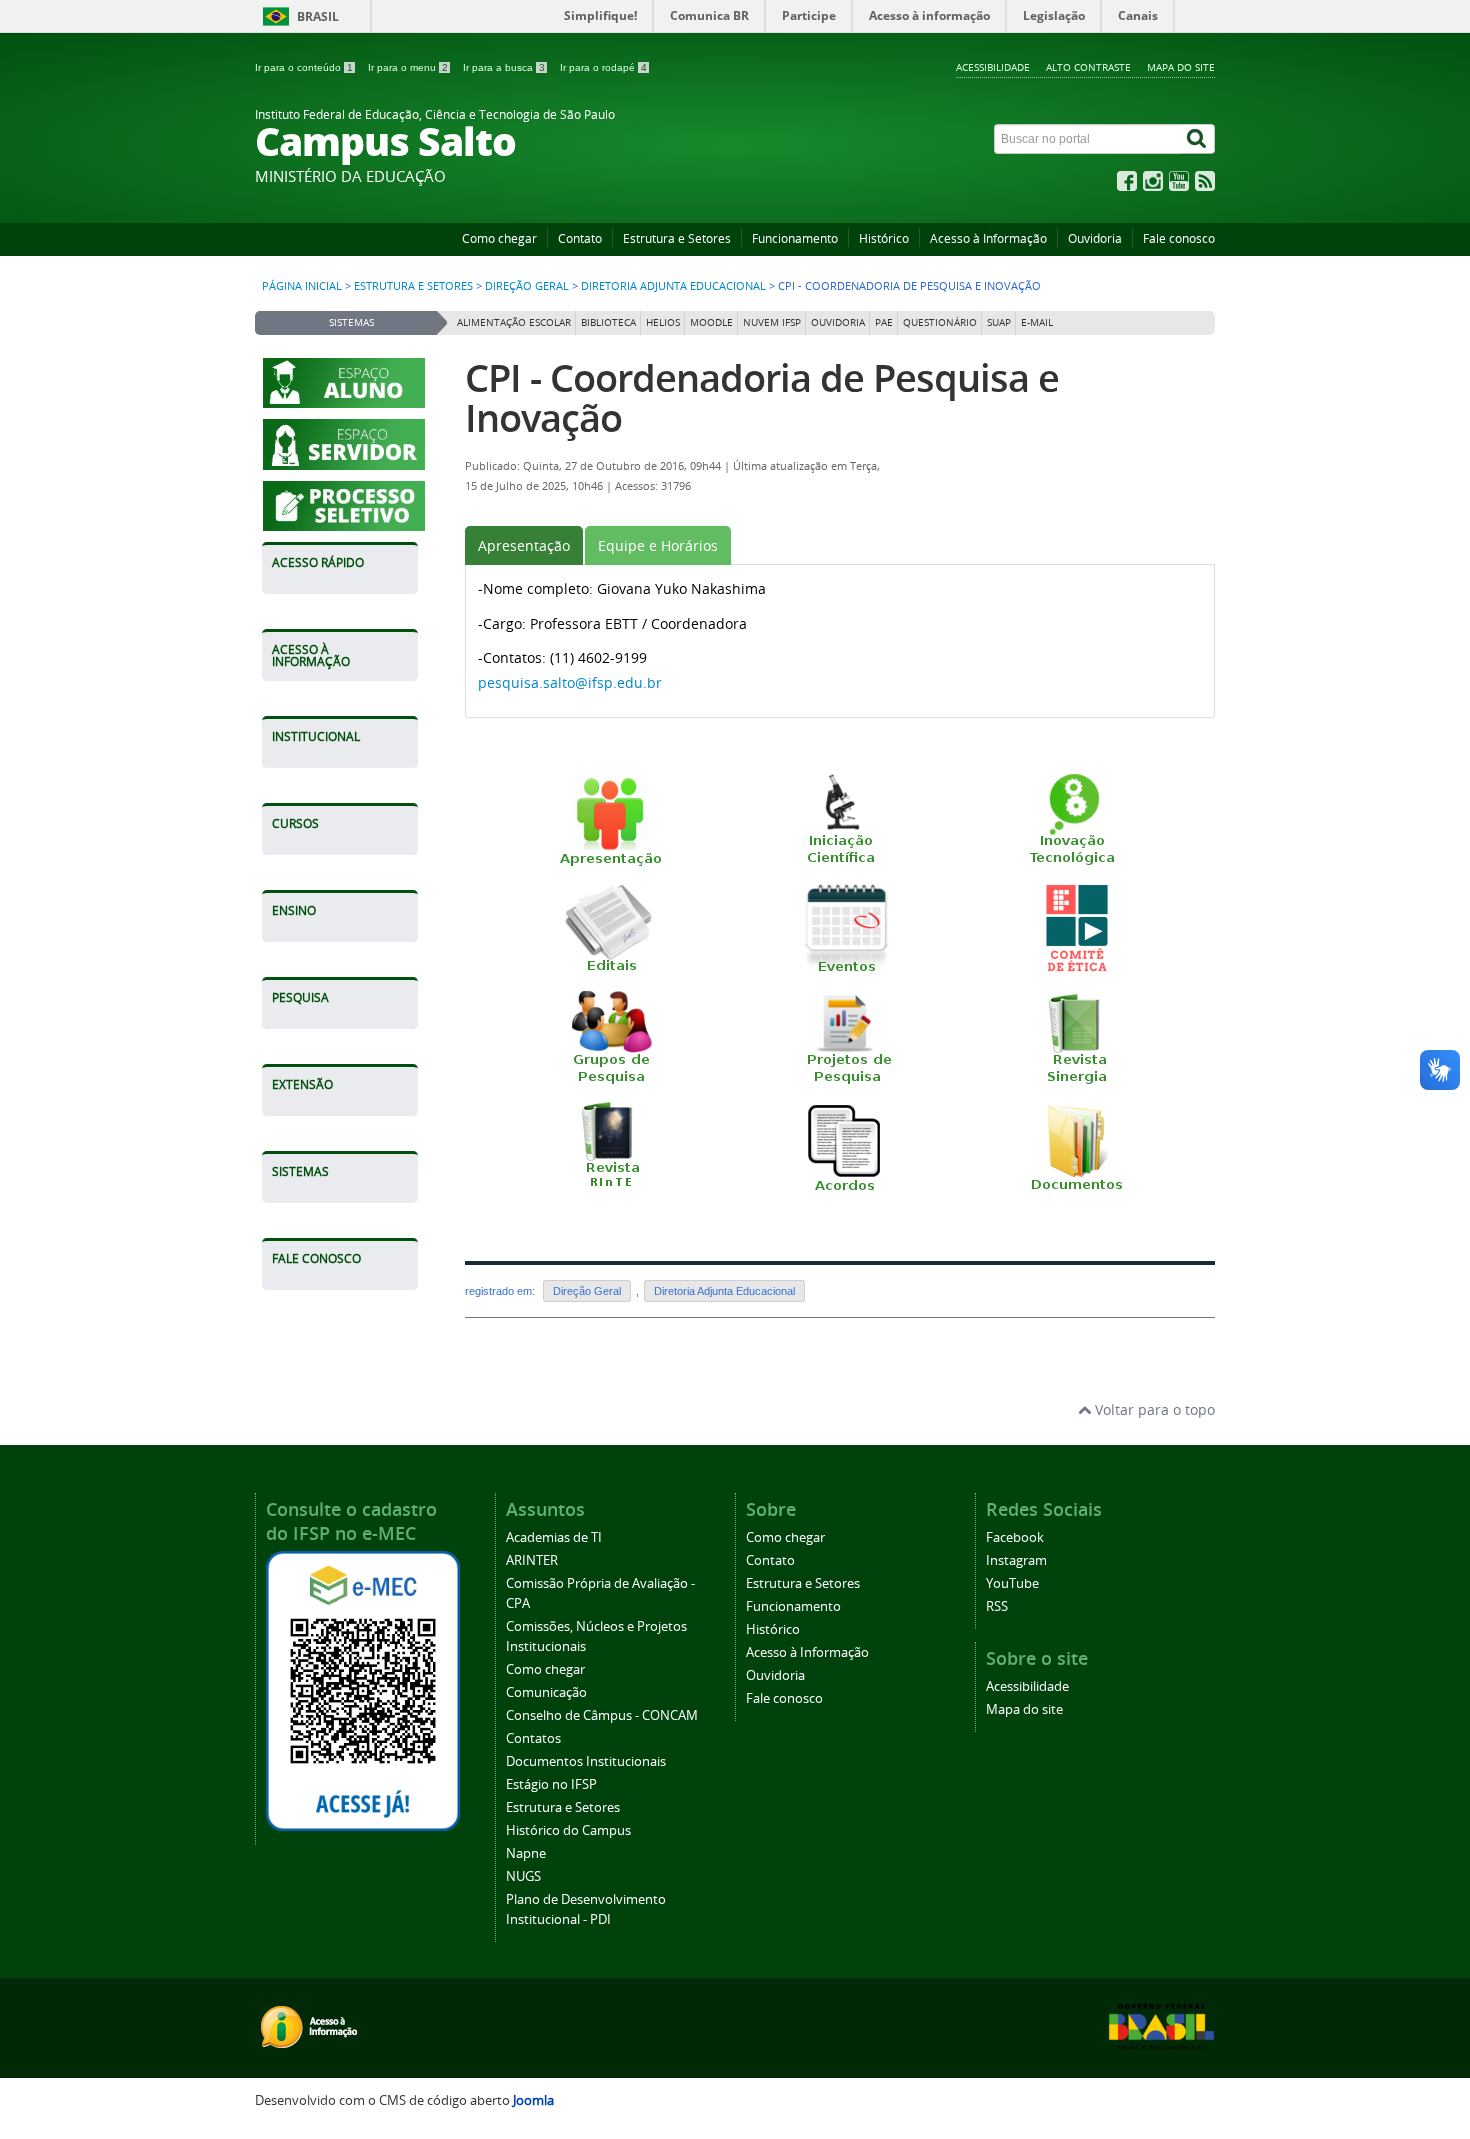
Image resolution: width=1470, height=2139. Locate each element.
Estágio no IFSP (551, 1784)
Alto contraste (1088, 67)
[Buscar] (1198, 139)
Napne (526, 1853)
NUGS (523, 1876)
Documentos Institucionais (586, 1761)
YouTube (1012, 1583)
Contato (580, 238)
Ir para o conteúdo (304, 67)
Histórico (884, 238)
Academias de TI (554, 1537)
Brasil (318, 16)
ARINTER (532, 1560)
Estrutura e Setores (677, 238)
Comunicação (546, 1692)
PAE (884, 322)
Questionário (940, 322)
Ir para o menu (408, 67)
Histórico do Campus (568, 1830)
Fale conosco (1179, 238)
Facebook (1015, 1537)
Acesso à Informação (988, 238)
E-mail (1037, 322)
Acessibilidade (993, 67)
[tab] (524, 545)
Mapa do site (1181, 67)
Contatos (533, 1738)
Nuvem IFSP (772, 322)
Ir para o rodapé (603, 67)
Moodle (711, 322)
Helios (663, 322)
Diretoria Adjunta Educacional (673, 286)
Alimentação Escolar (514, 322)
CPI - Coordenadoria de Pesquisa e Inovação (762, 397)
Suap (999, 322)
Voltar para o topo (1153, 1409)
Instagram (1016, 1560)
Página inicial (302, 286)
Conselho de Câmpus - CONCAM (602, 1715)
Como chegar (499, 238)
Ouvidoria (1095, 238)
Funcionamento (795, 238)
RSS (997, 1606)
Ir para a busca (504, 67)
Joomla (533, 2100)
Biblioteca (608, 322)
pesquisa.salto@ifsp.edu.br (570, 682)
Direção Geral (527, 286)
